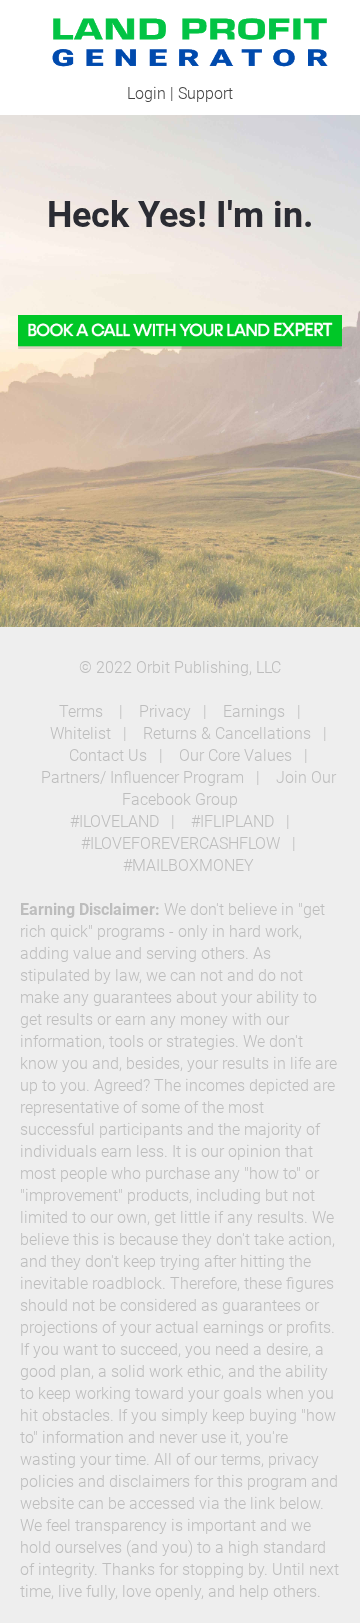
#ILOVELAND (114, 821)
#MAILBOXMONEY (188, 865)
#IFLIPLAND (232, 821)
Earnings (254, 711)
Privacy (165, 711)
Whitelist (80, 733)
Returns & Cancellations (227, 733)
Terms (83, 711)
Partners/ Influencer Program (142, 777)
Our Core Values (235, 755)
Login (146, 93)
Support (205, 93)
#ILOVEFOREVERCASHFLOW (180, 843)
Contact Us (108, 755)
